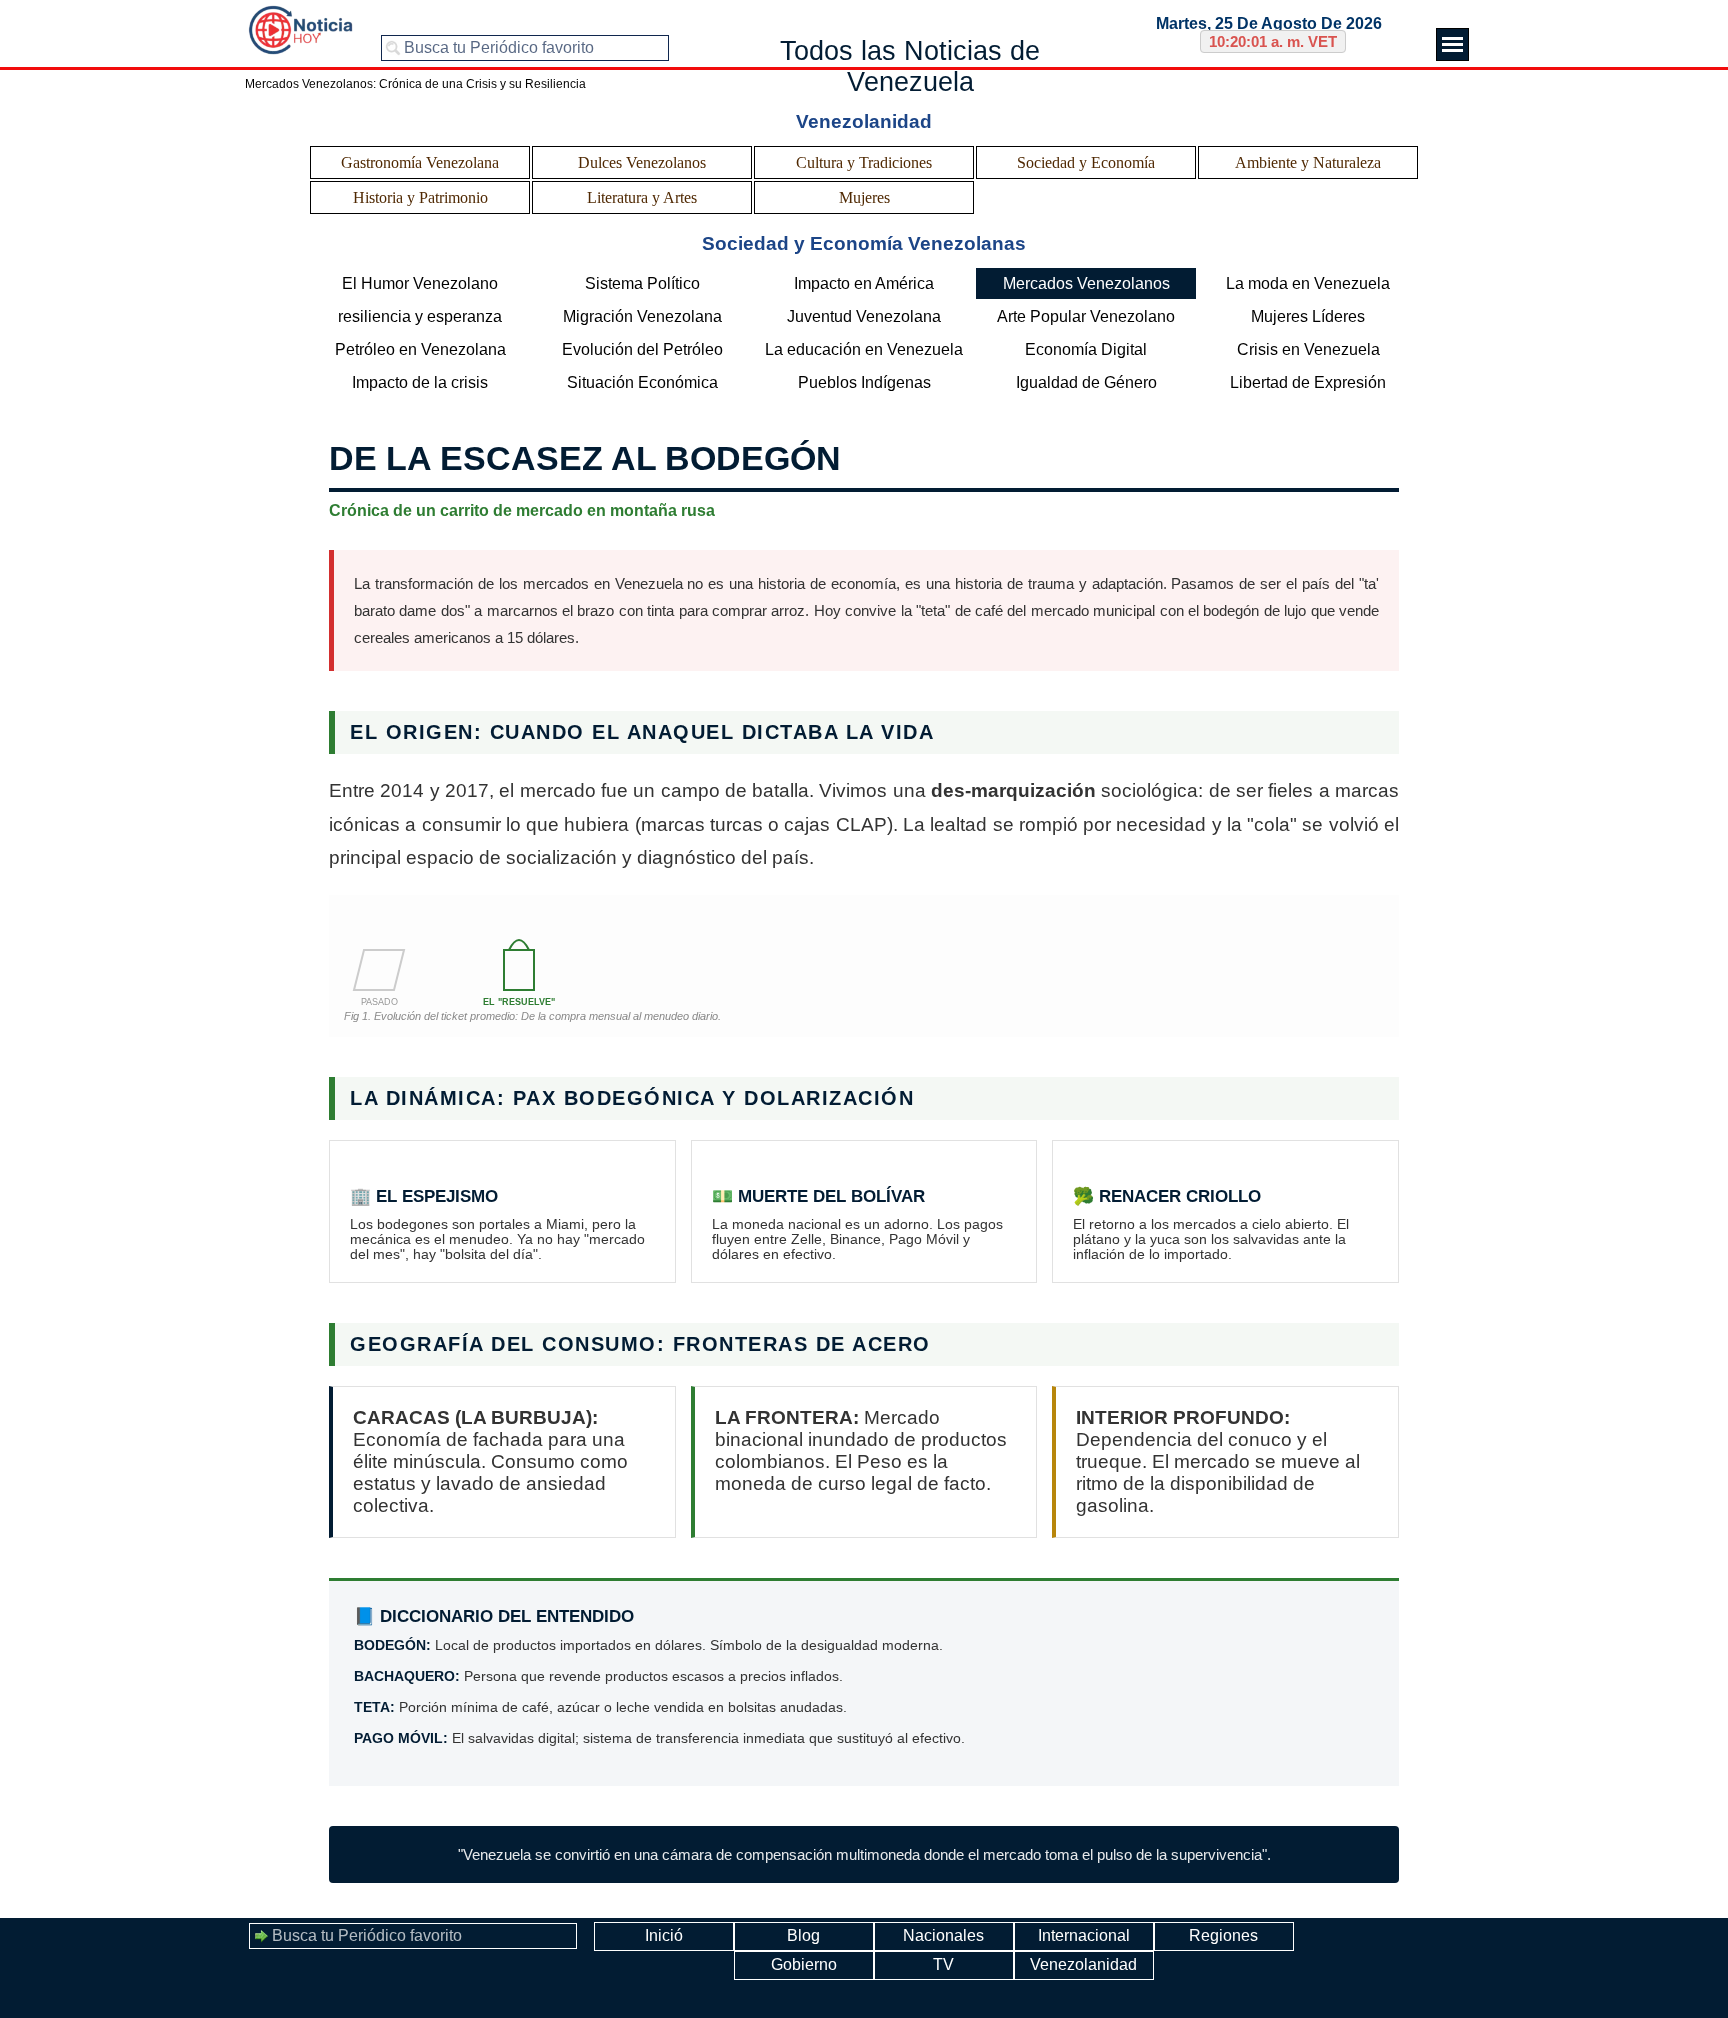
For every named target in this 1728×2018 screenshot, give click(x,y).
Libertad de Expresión (1308, 382)
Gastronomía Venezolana (420, 162)
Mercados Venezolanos (1086, 283)
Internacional (1084, 1935)
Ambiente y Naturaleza (1308, 162)
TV (943, 1964)
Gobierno (804, 1964)
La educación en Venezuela (864, 349)
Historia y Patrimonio (420, 197)
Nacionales (943, 1935)
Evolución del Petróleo (642, 349)
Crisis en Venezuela (1308, 349)
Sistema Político (642, 283)
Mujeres (864, 197)
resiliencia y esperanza (420, 316)
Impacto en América (864, 283)
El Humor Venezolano (420, 283)
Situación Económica (642, 382)
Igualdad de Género (1086, 382)
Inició (664, 1935)
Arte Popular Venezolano (1086, 316)
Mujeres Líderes (1308, 316)
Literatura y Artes (642, 197)
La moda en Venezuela (1308, 283)
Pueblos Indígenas (864, 382)
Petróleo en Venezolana (420, 349)
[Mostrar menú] (1452, 44)
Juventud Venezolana (864, 316)
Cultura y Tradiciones (864, 162)
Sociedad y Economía (1086, 162)
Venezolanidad (1083, 1964)
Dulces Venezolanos (642, 162)
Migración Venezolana (642, 316)
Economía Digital (1086, 349)
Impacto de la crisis (420, 382)
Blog (803, 1935)
